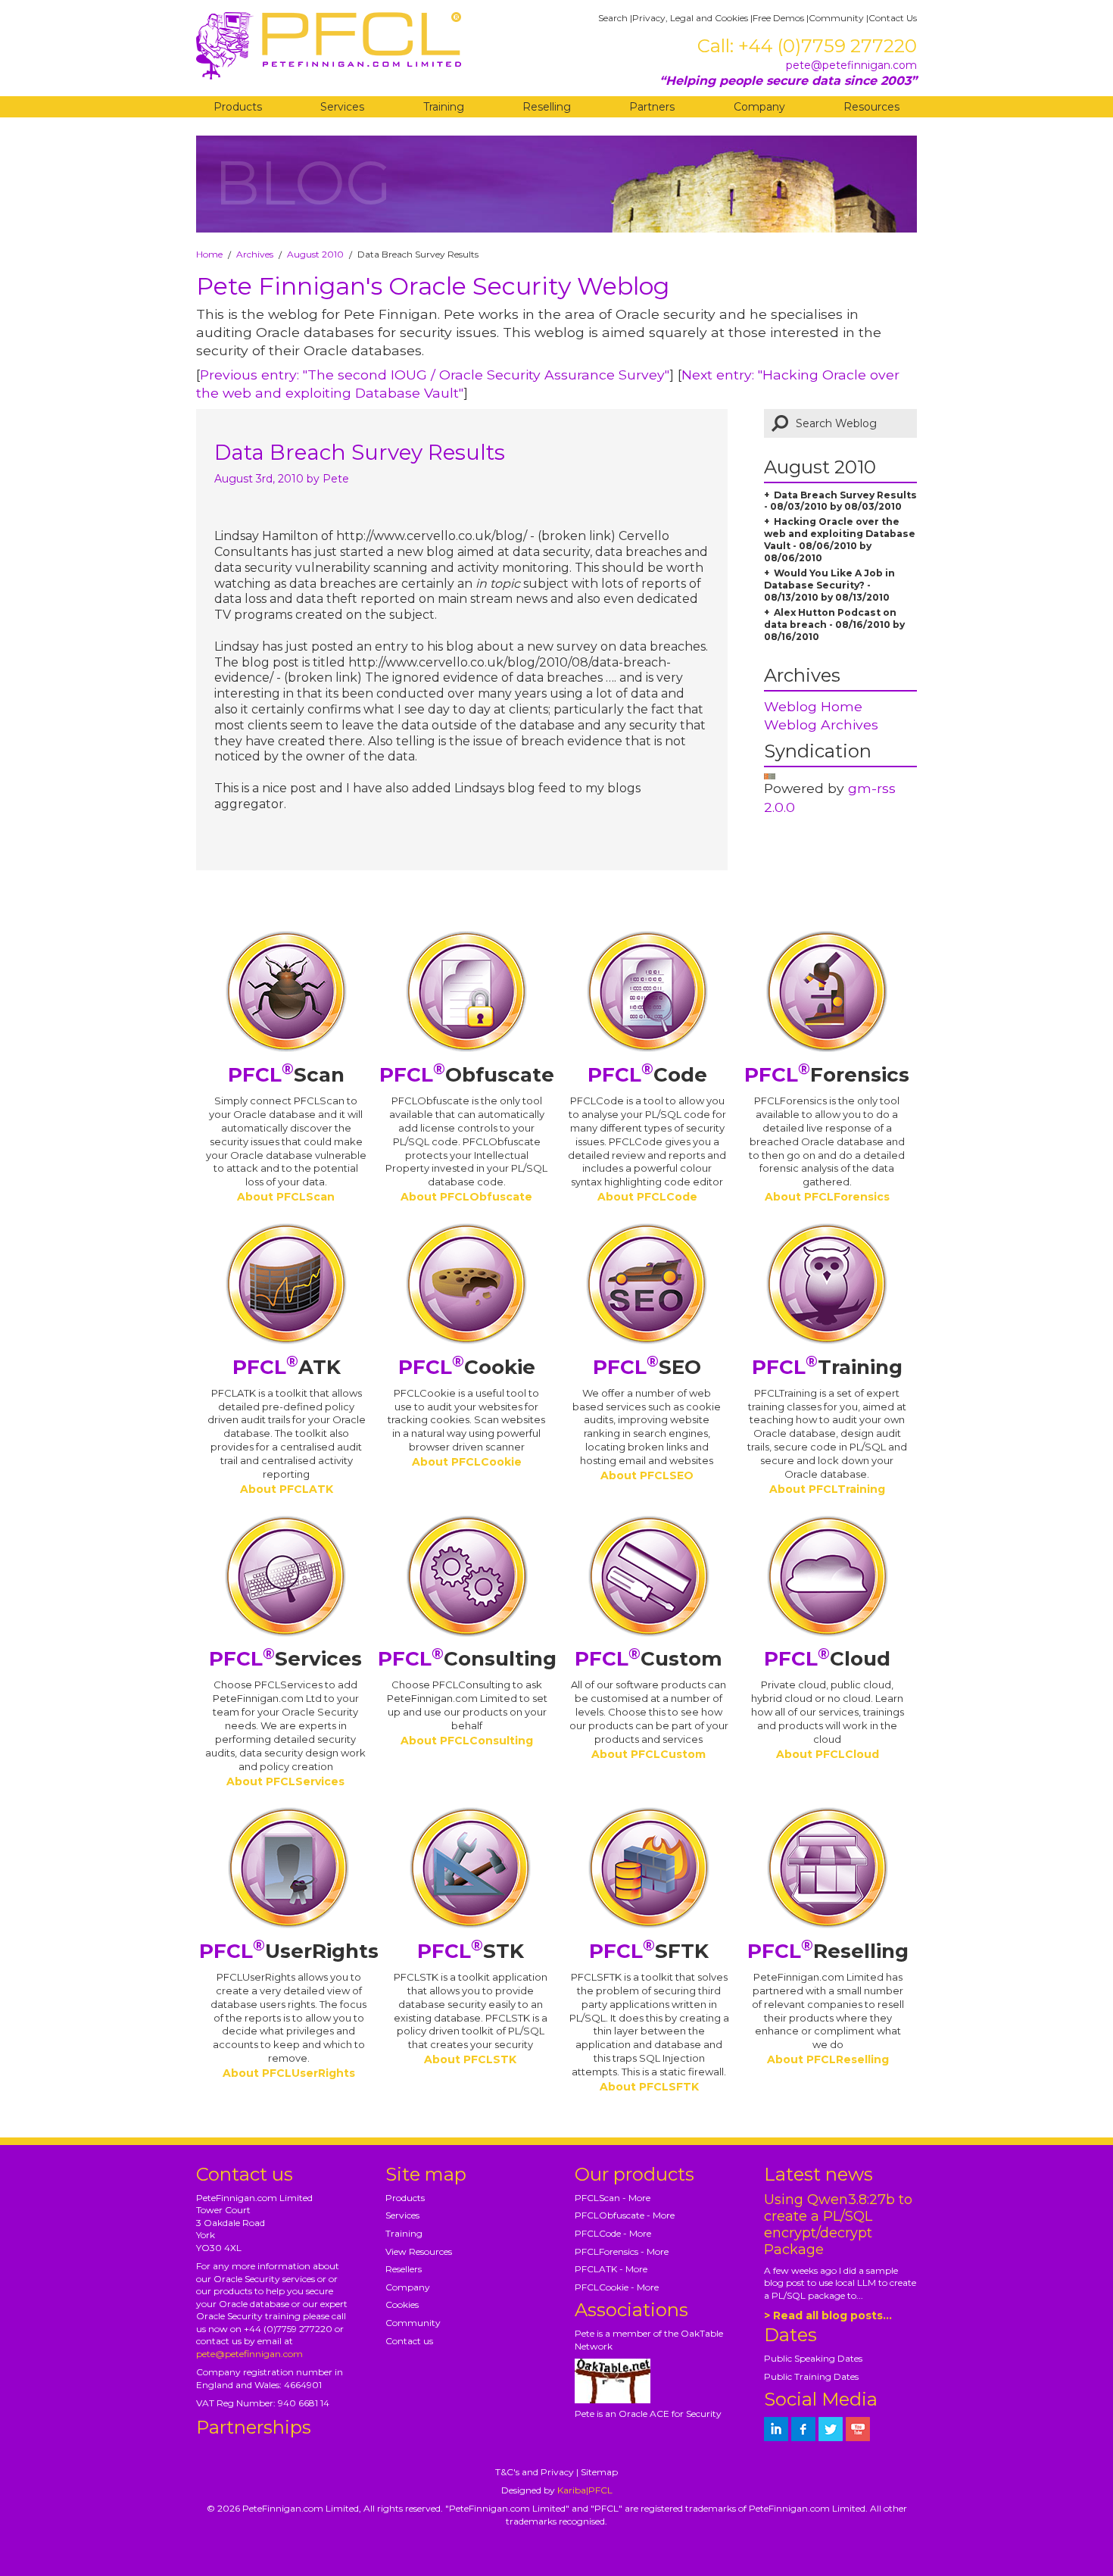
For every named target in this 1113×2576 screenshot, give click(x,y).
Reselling (547, 107)
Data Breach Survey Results (360, 452)
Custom (648, 1659)
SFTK (649, 1951)
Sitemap (599, 2472)
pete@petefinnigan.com (851, 65)
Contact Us (893, 18)
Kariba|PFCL (585, 2490)
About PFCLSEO (647, 1475)
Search (613, 18)
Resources (871, 107)
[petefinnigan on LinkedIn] (776, 2429)
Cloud (827, 1659)
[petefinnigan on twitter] (831, 2429)
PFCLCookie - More (617, 2287)
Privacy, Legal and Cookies (690, 18)
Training (444, 107)
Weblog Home (813, 706)
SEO (647, 1367)
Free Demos (778, 18)
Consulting (467, 1659)
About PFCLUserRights (289, 2073)
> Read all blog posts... (828, 2315)
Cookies (402, 2304)
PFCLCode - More (613, 2233)
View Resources (419, 2251)
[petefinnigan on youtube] (858, 2429)
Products (238, 107)
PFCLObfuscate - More (625, 2215)
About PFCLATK (287, 1489)
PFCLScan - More (613, 2198)
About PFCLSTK (470, 2059)
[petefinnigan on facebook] (803, 2429)
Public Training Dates (811, 2376)
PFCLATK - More (611, 2269)
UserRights (289, 1951)
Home (209, 254)
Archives (255, 254)
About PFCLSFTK (649, 2087)
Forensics (827, 1075)
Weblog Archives (821, 724)
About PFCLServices (285, 1781)
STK (471, 1951)
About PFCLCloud (828, 1754)
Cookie (467, 1367)
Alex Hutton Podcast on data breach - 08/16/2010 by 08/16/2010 (834, 624)
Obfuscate (467, 1075)
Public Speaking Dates (813, 2358)
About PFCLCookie (467, 1462)
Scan (286, 1075)
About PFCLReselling (828, 2059)
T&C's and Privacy (535, 2472)
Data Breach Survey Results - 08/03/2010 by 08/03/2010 (840, 501)
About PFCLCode (647, 1197)
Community (836, 18)
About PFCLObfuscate (466, 1197)
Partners (652, 107)
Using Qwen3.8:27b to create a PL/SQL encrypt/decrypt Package (838, 2225)
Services (342, 107)
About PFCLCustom (648, 1754)
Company (759, 107)
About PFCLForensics (827, 1197)
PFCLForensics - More (622, 2251)
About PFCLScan (286, 1197)
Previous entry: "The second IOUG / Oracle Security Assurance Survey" (435, 375)
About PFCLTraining (827, 1489)
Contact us (409, 2341)
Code (647, 1075)
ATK (287, 1367)
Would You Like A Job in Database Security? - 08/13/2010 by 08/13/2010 (829, 585)
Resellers (404, 2269)
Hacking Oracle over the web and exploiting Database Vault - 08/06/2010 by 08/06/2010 (840, 540)
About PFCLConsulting (467, 1741)
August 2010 (315, 254)
